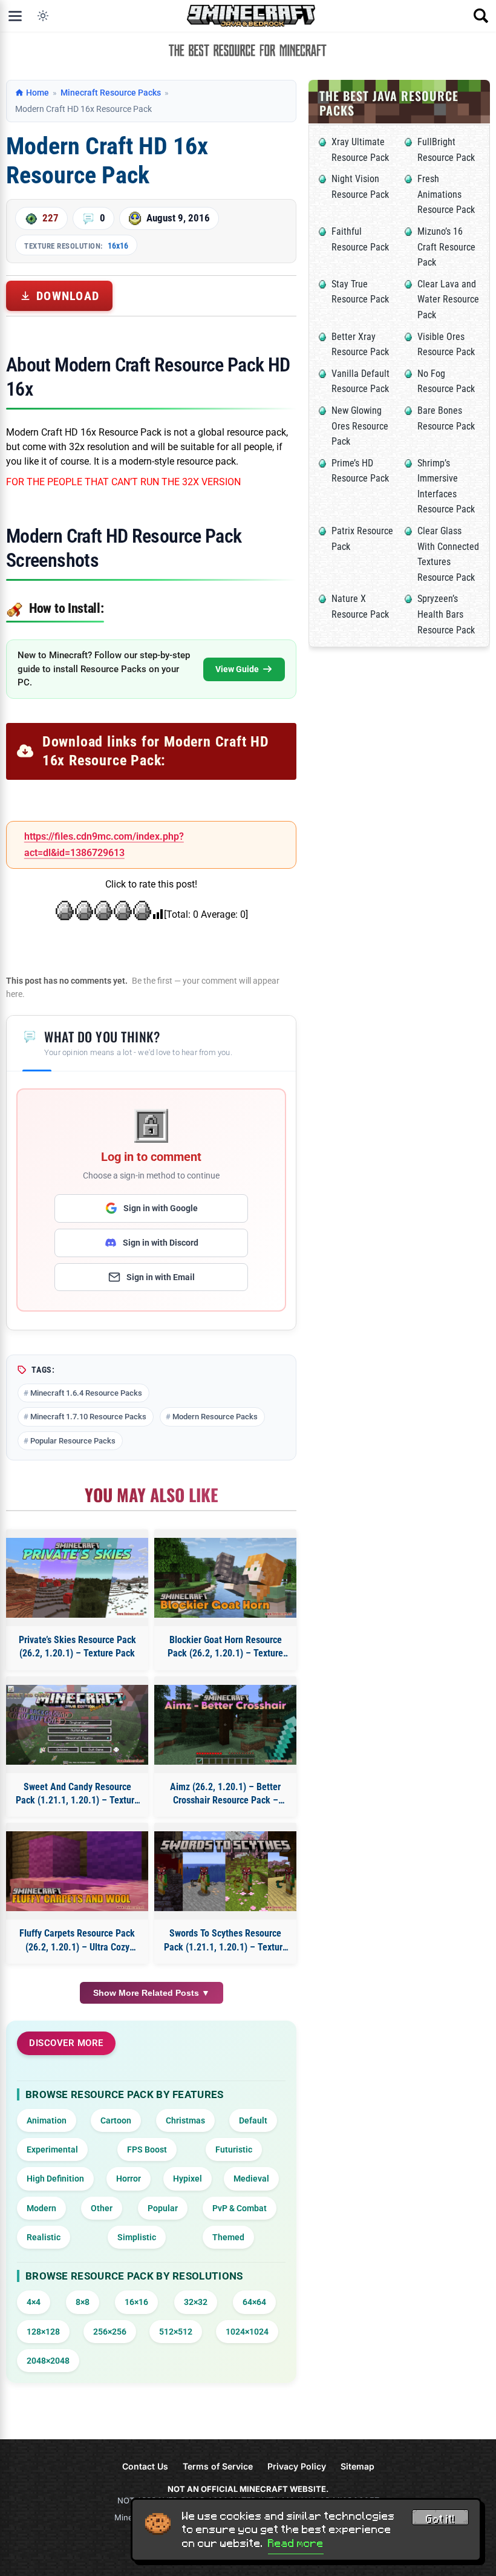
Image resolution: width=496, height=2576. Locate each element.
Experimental (52, 2149)
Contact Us (145, 2466)
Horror (129, 2179)
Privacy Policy (297, 2466)
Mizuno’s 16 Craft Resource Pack (446, 247)
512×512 (176, 2332)
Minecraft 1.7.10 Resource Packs (88, 1417)
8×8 (83, 2302)
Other (102, 2208)
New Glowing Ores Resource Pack (360, 426)
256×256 (110, 2332)
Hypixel (188, 2179)
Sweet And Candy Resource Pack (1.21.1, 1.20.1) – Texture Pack (77, 1794)
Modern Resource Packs (215, 1417)
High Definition (55, 2179)
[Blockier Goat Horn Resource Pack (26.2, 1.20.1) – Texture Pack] (225, 1578)
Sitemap (357, 2466)
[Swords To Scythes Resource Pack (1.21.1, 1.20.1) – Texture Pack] (225, 1871)
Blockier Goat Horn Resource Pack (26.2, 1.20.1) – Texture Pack (225, 1647)
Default (253, 2120)
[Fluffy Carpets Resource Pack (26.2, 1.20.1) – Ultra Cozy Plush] (77, 1871)
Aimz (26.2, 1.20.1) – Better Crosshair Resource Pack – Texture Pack (225, 1794)
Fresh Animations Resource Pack (446, 194)
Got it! (440, 2519)
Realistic (44, 2237)
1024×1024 (247, 2332)
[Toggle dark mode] (43, 16)
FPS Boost (147, 2149)
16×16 (136, 2302)
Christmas (185, 2120)
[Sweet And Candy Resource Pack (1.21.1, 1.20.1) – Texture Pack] (77, 1725)
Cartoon (116, 2120)
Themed (228, 2237)
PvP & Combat (240, 2208)
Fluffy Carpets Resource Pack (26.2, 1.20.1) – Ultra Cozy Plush (77, 1941)
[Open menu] (15, 16)
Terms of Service (218, 2466)
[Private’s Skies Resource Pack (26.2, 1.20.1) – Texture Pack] (77, 1578)
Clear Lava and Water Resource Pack (448, 299)
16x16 (118, 246)
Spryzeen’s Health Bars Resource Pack (446, 614)
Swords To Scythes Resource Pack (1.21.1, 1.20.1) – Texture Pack (226, 1941)
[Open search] (481, 16)
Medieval (251, 2179)
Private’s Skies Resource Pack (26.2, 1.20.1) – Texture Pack (77, 1646)
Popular (163, 2208)
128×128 (43, 2332)
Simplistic (137, 2237)
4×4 (34, 2302)
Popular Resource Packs (73, 1441)
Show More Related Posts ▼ (152, 1993)
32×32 (196, 2302)
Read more (296, 2543)
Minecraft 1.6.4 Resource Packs (86, 1393)
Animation (47, 2120)
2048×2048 (48, 2361)
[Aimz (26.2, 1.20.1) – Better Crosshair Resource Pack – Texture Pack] (225, 1725)
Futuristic (234, 2149)
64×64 (254, 2302)
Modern (41, 2208)
